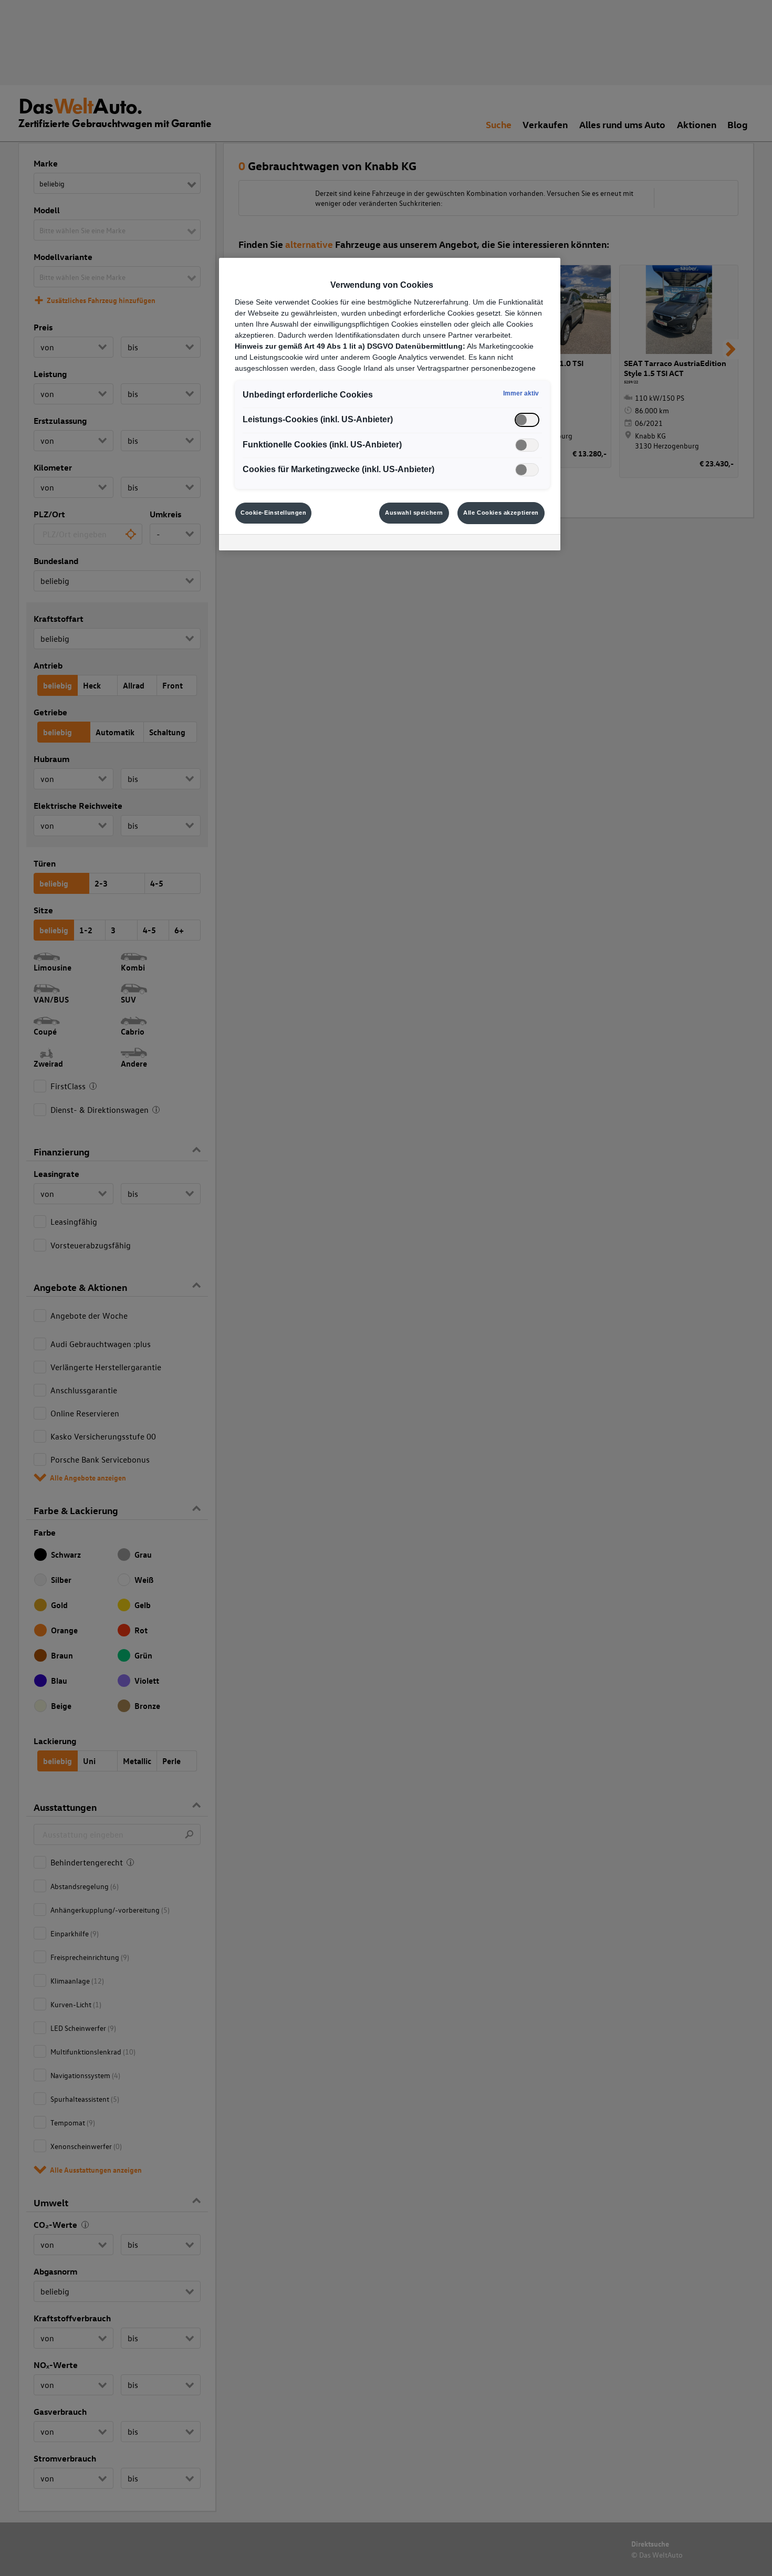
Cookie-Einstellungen (273, 513)
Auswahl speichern (414, 513)
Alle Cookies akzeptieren (501, 513)
